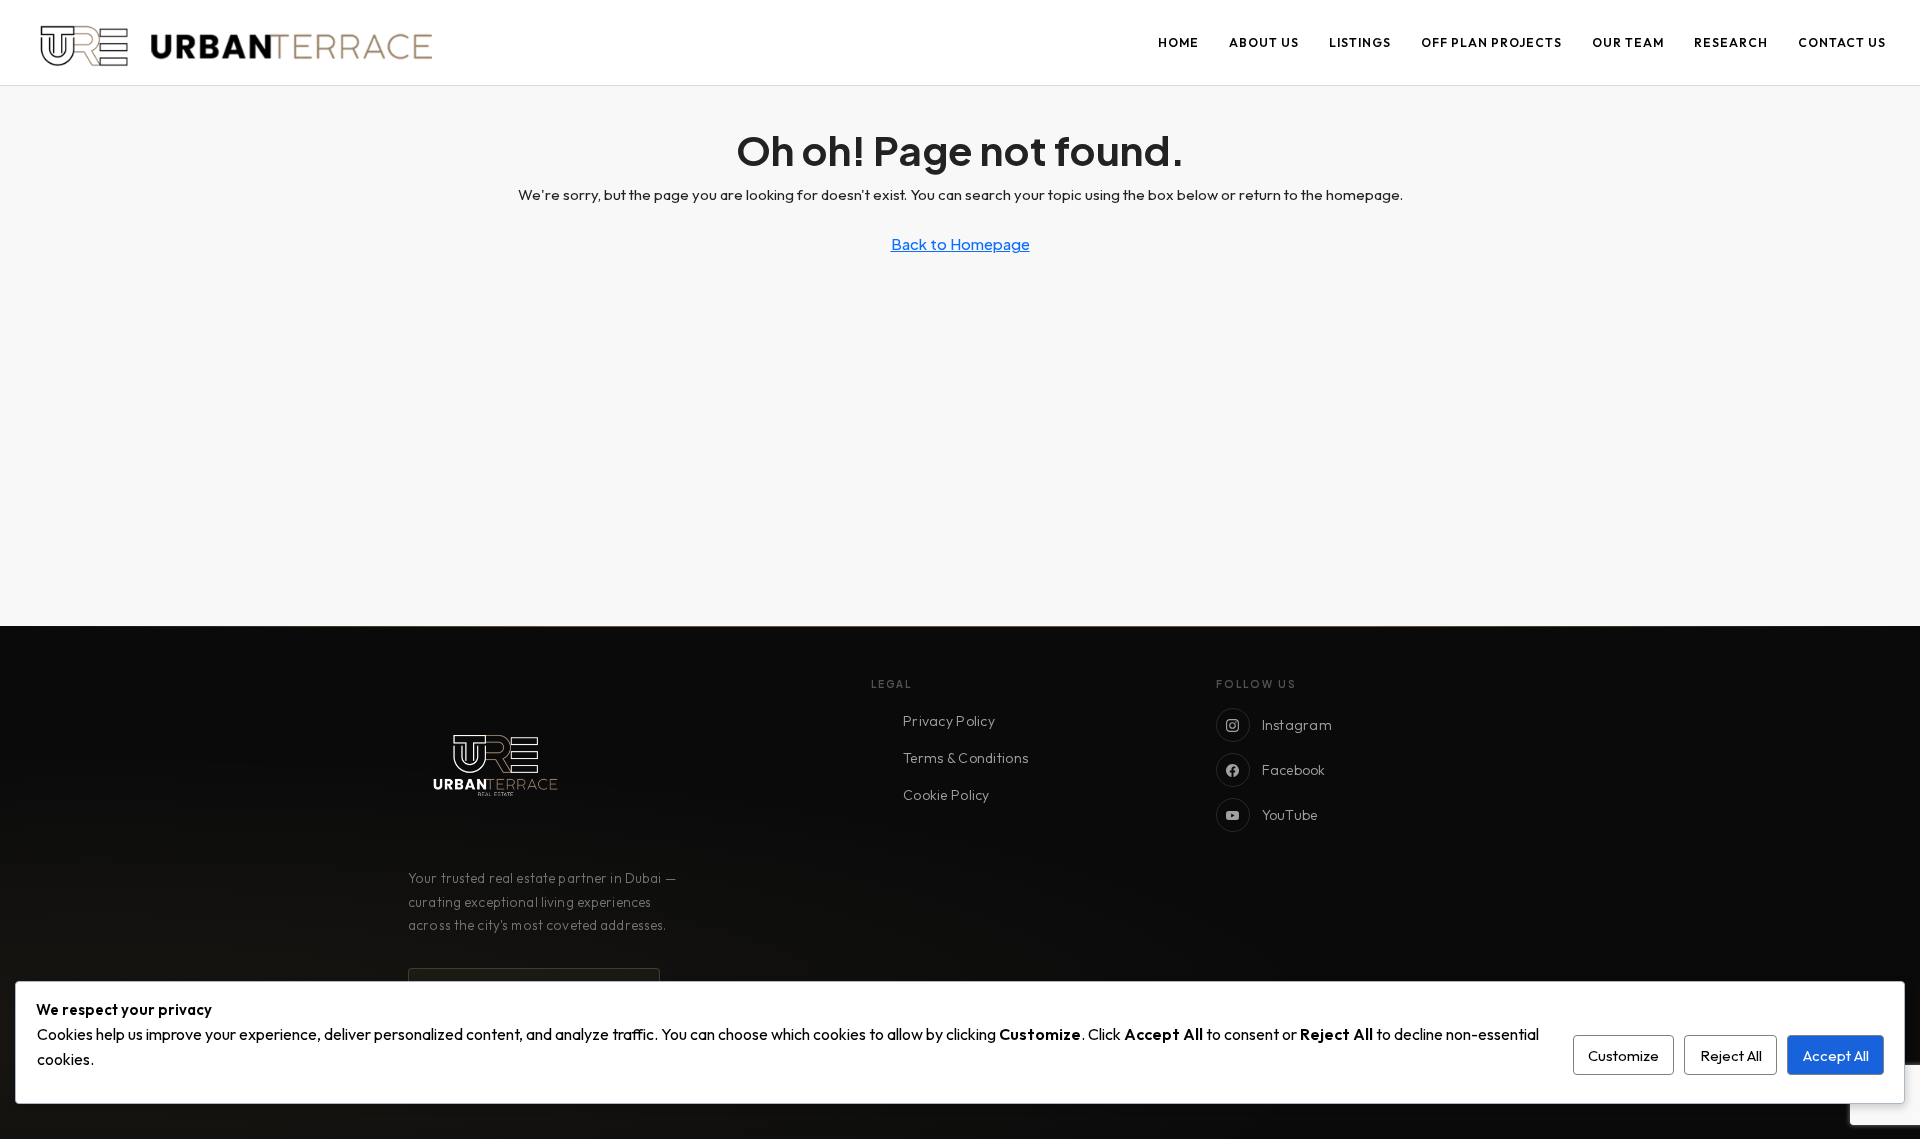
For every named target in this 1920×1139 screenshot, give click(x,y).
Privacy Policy (949, 721)
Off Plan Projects (1491, 42)
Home (1178, 42)
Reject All (1731, 1055)
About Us (1264, 42)
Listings (1360, 42)
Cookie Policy (946, 795)
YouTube (1290, 815)
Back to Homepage (960, 243)
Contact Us (1842, 42)
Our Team (1628, 42)
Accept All (1836, 1055)
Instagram (1297, 725)
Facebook (1294, 770)
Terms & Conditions (965, 758)
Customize (1623, 1055)
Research (1731, 42)
